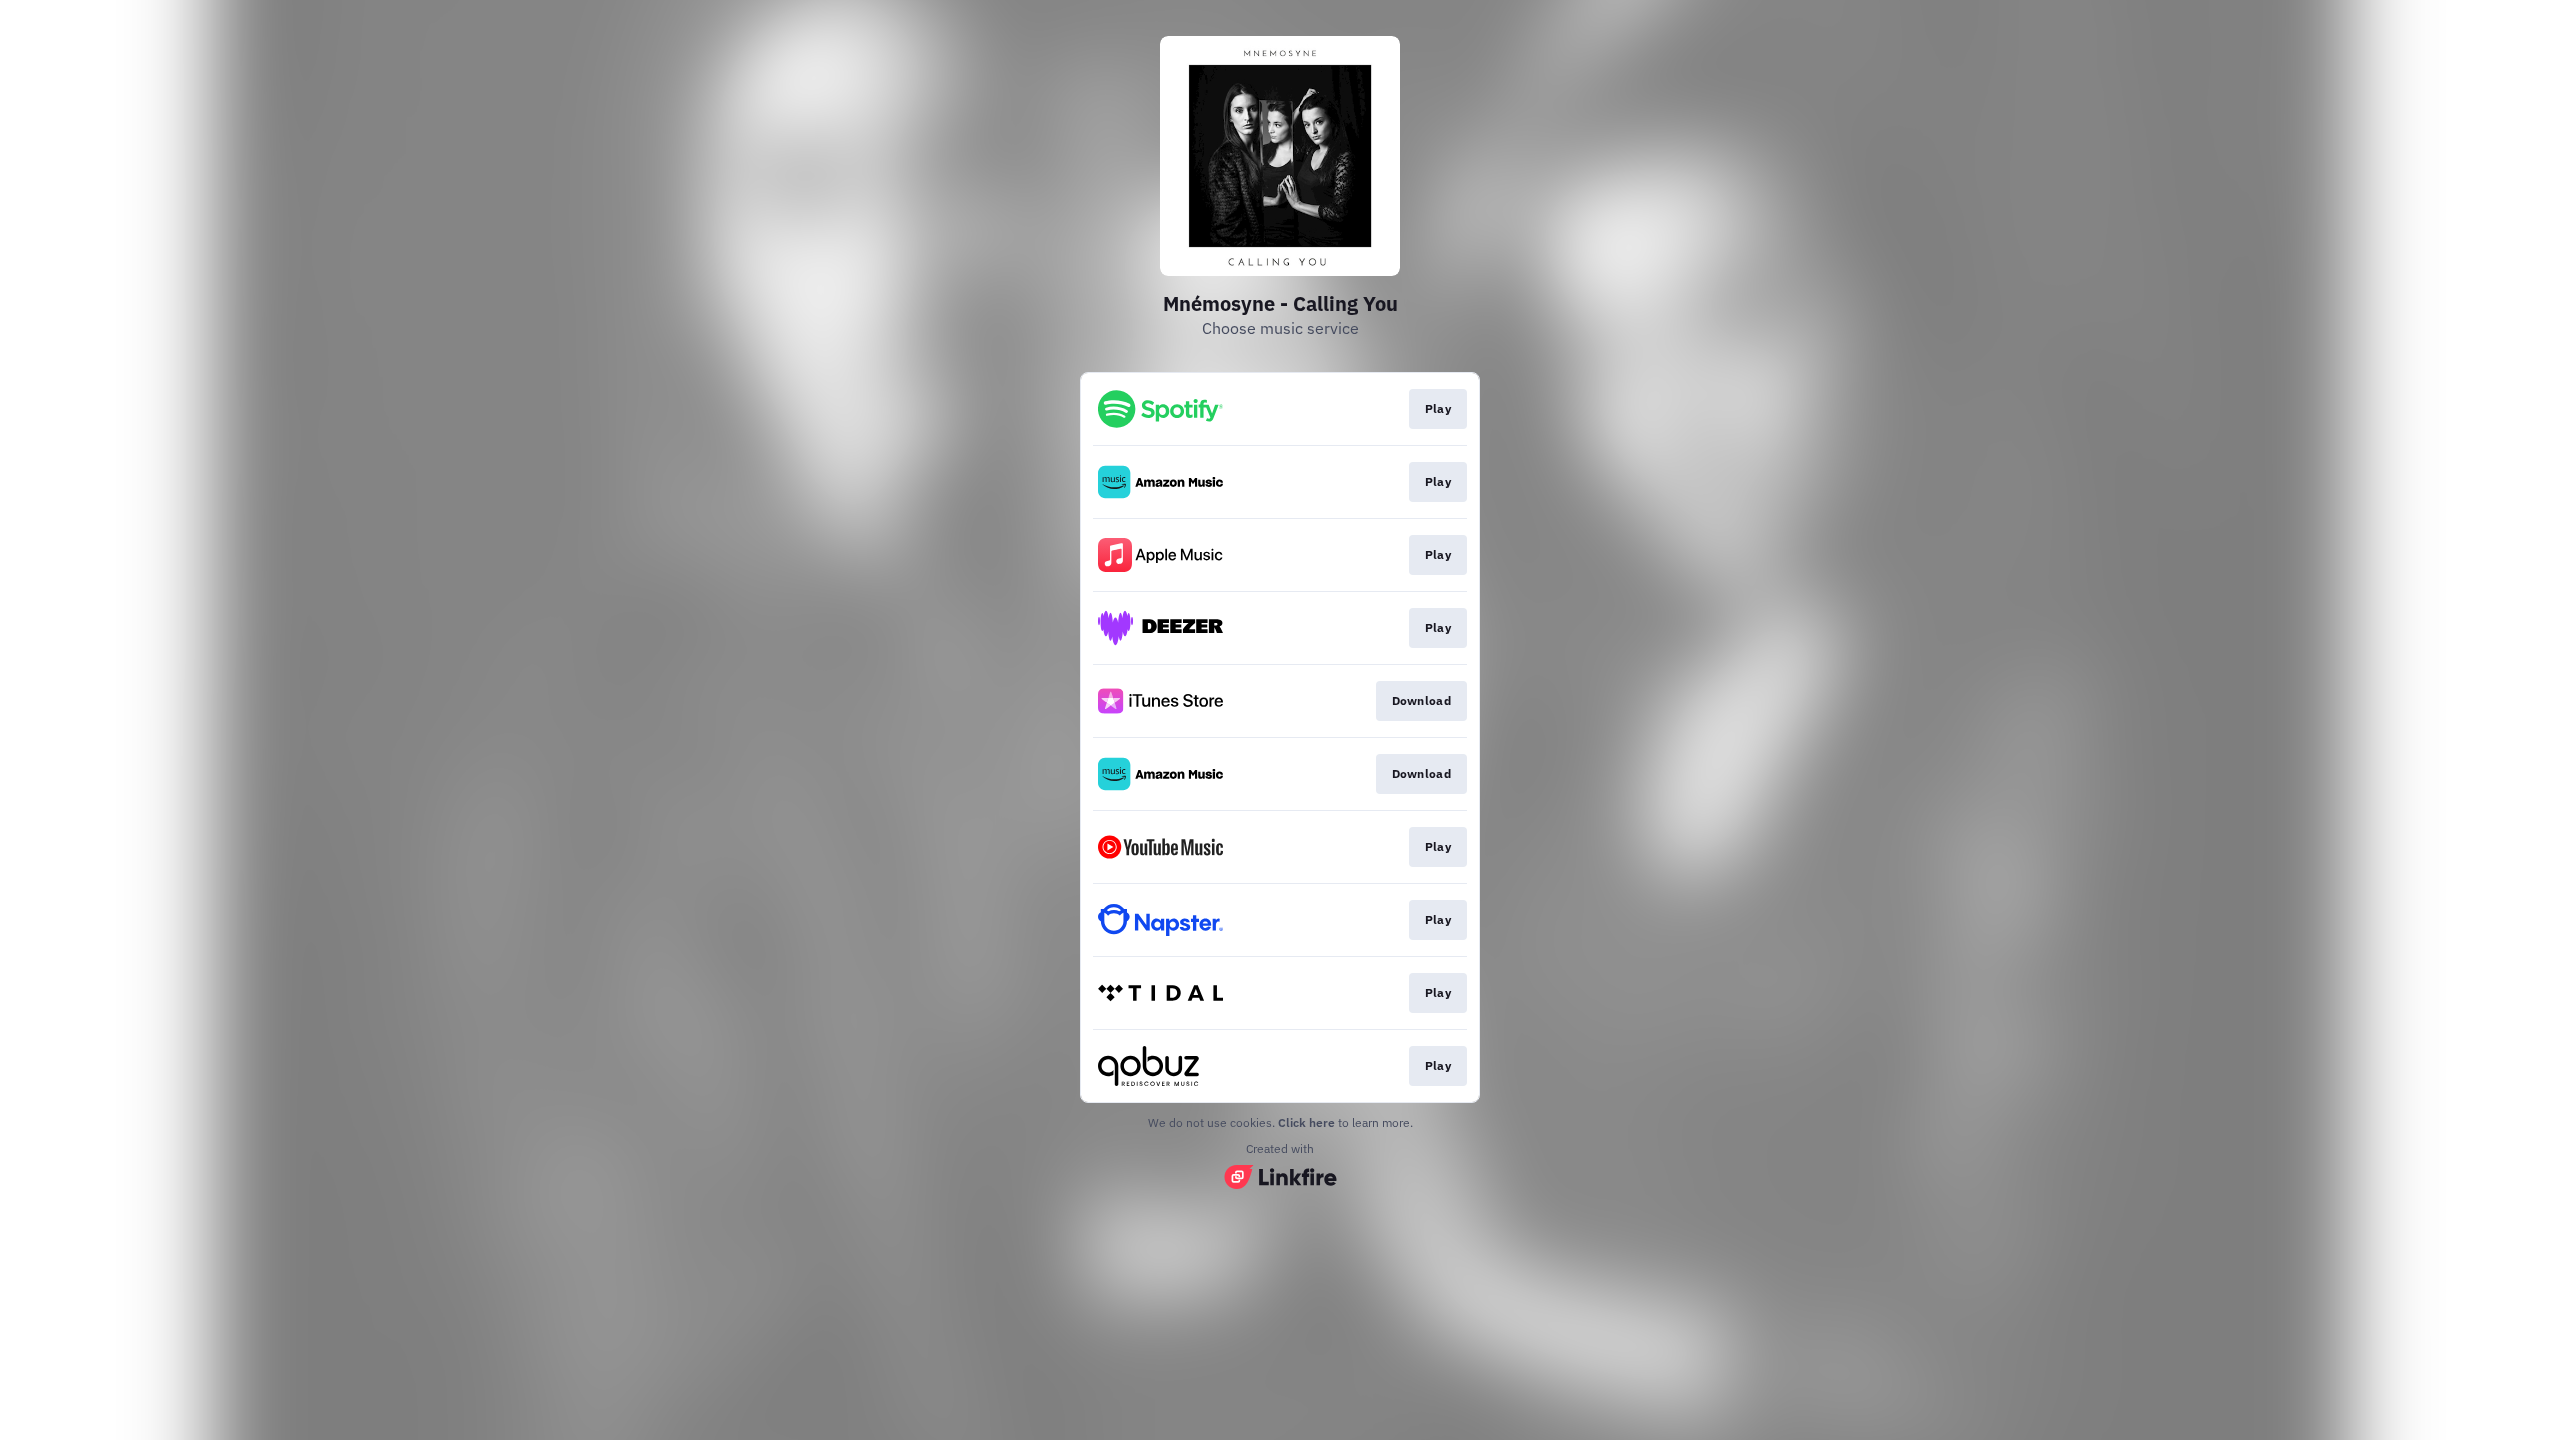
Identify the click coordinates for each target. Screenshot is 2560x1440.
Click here (1306, 1122)
